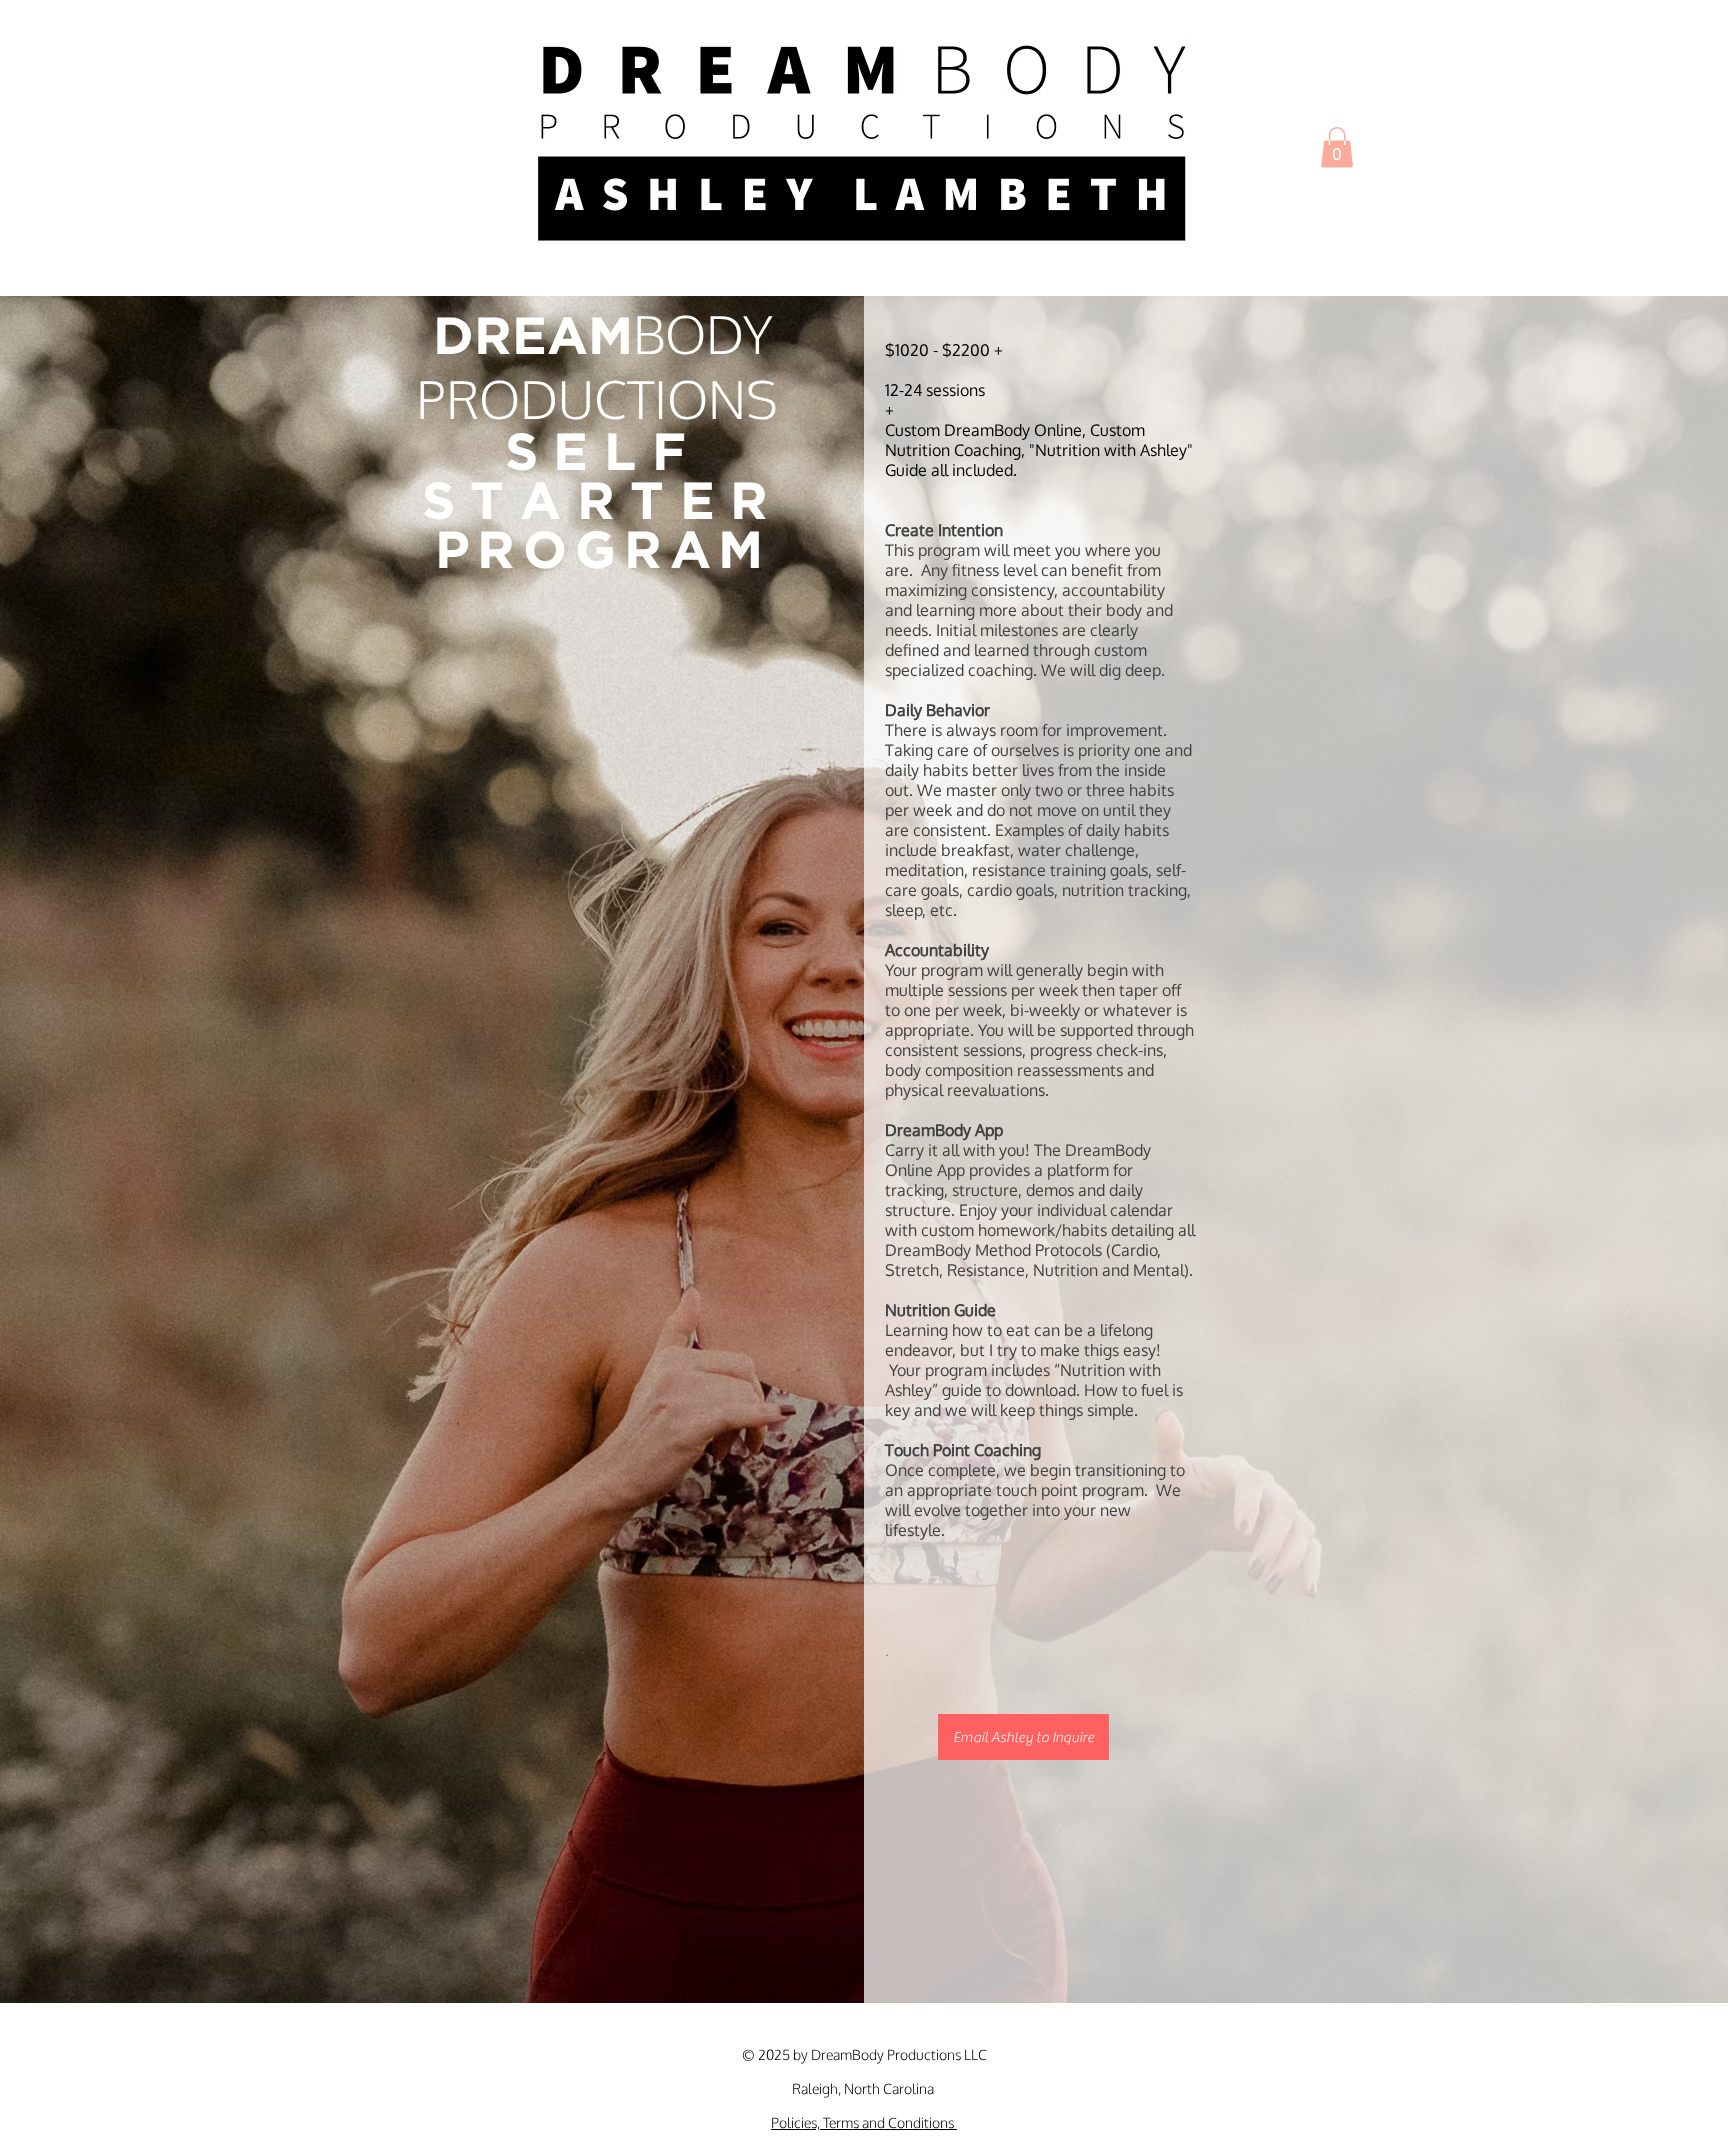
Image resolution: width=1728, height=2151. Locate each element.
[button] (1337, 147)
